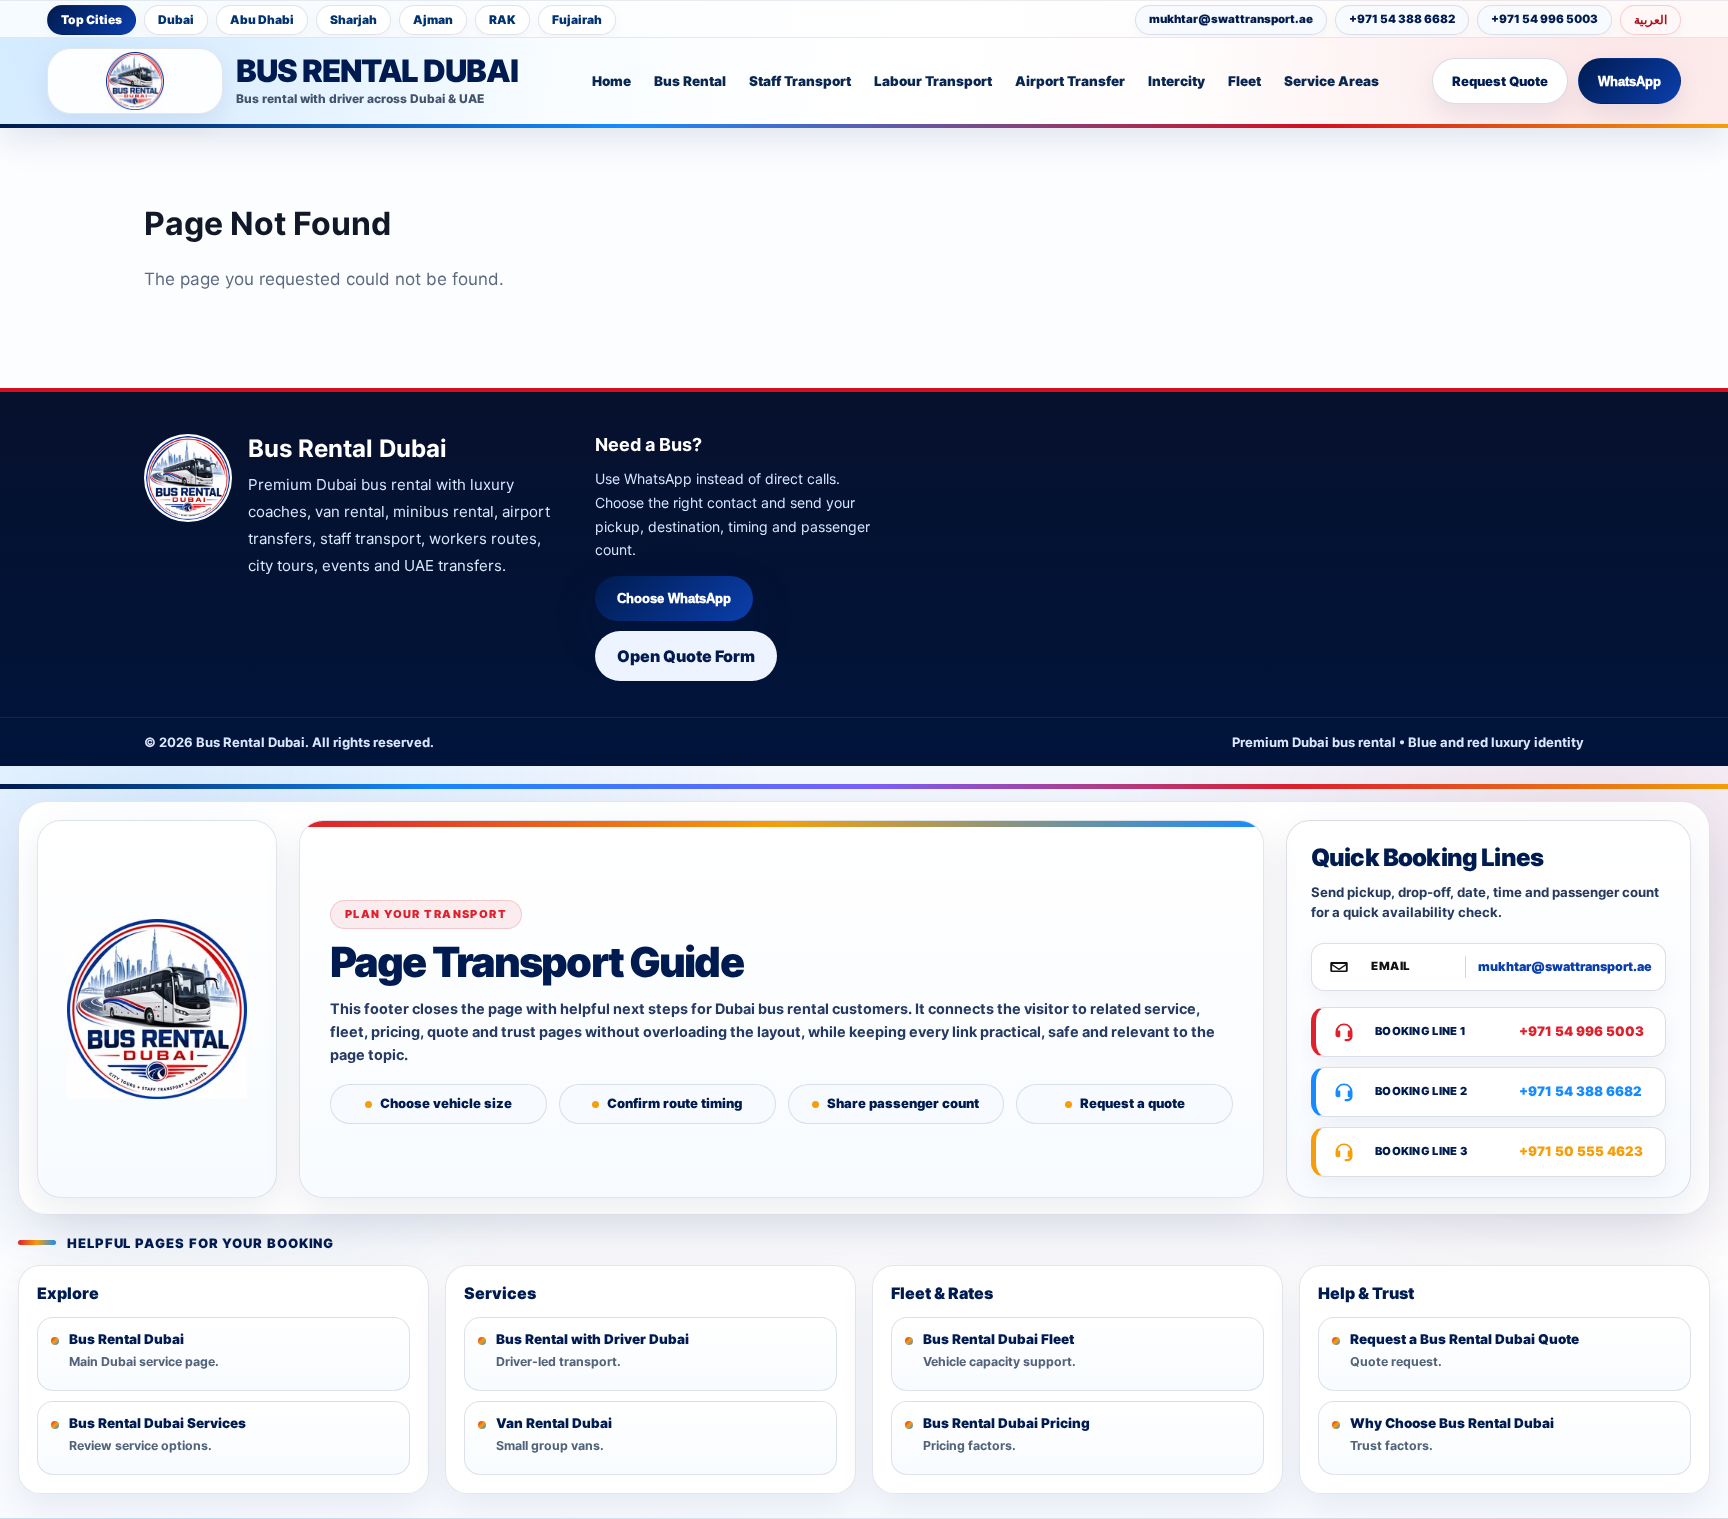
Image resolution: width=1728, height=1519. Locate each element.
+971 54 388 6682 (1402, 19)
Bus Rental (690, 81)
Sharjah (353, 19)
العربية (1650, 19)
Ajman (433, 19)
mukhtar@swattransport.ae (1231, 19)
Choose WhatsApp (674, 598)
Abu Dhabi (262, 19)
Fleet (1244, 81)
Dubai (176, 19)
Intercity (1176, 81)
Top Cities (91, 19)
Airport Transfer (1070, 81)
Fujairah (577, 19)
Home (611, 81)
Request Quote (1500, 81)
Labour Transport (933, 81)
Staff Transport (800, 81)
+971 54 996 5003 (1544, 19)
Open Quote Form (686, 656)
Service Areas (1331, 81)
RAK (502, 19)
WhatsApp (1629, 81)
